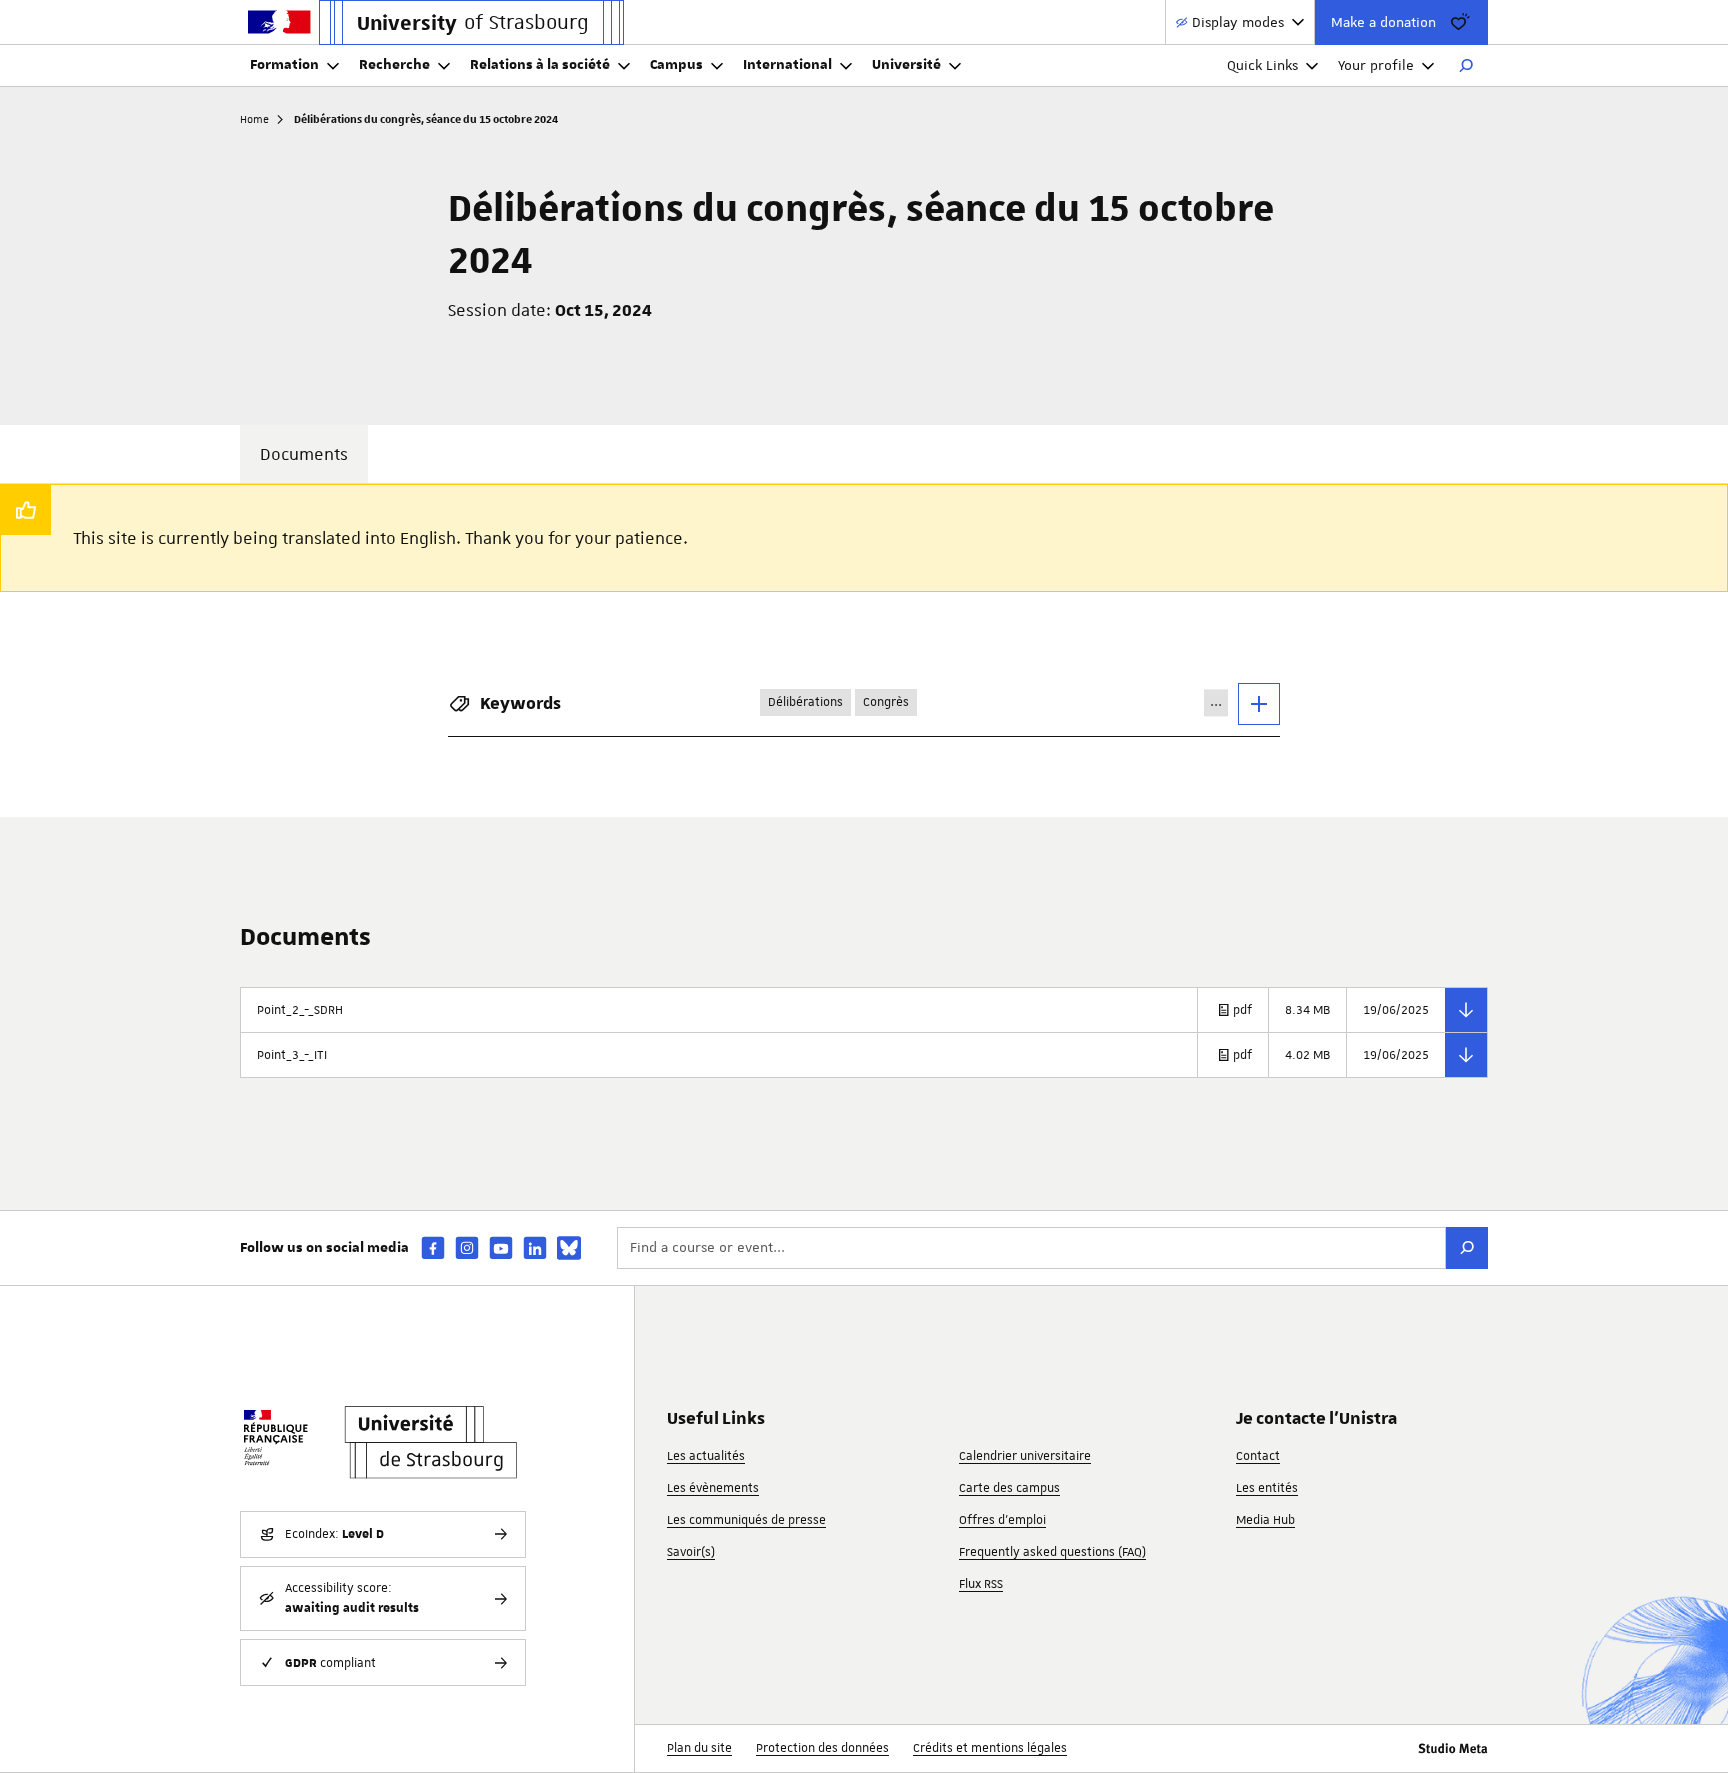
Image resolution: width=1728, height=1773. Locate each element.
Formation (284, 65)
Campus (676, 65)
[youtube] (501, 1247)
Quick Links (1262, 65)
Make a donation (1383, 22)
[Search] (1467, 1248)
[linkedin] (535, 1247)
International (787, 65)
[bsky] (569, 1248)
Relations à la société (540, 65)
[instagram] (467, 1247)
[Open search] (1466, 66)
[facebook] (433, 1247)
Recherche (394, 65)
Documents (304, 454)
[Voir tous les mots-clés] (1259, 704)
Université (906, 65)
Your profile (1376, 65)
